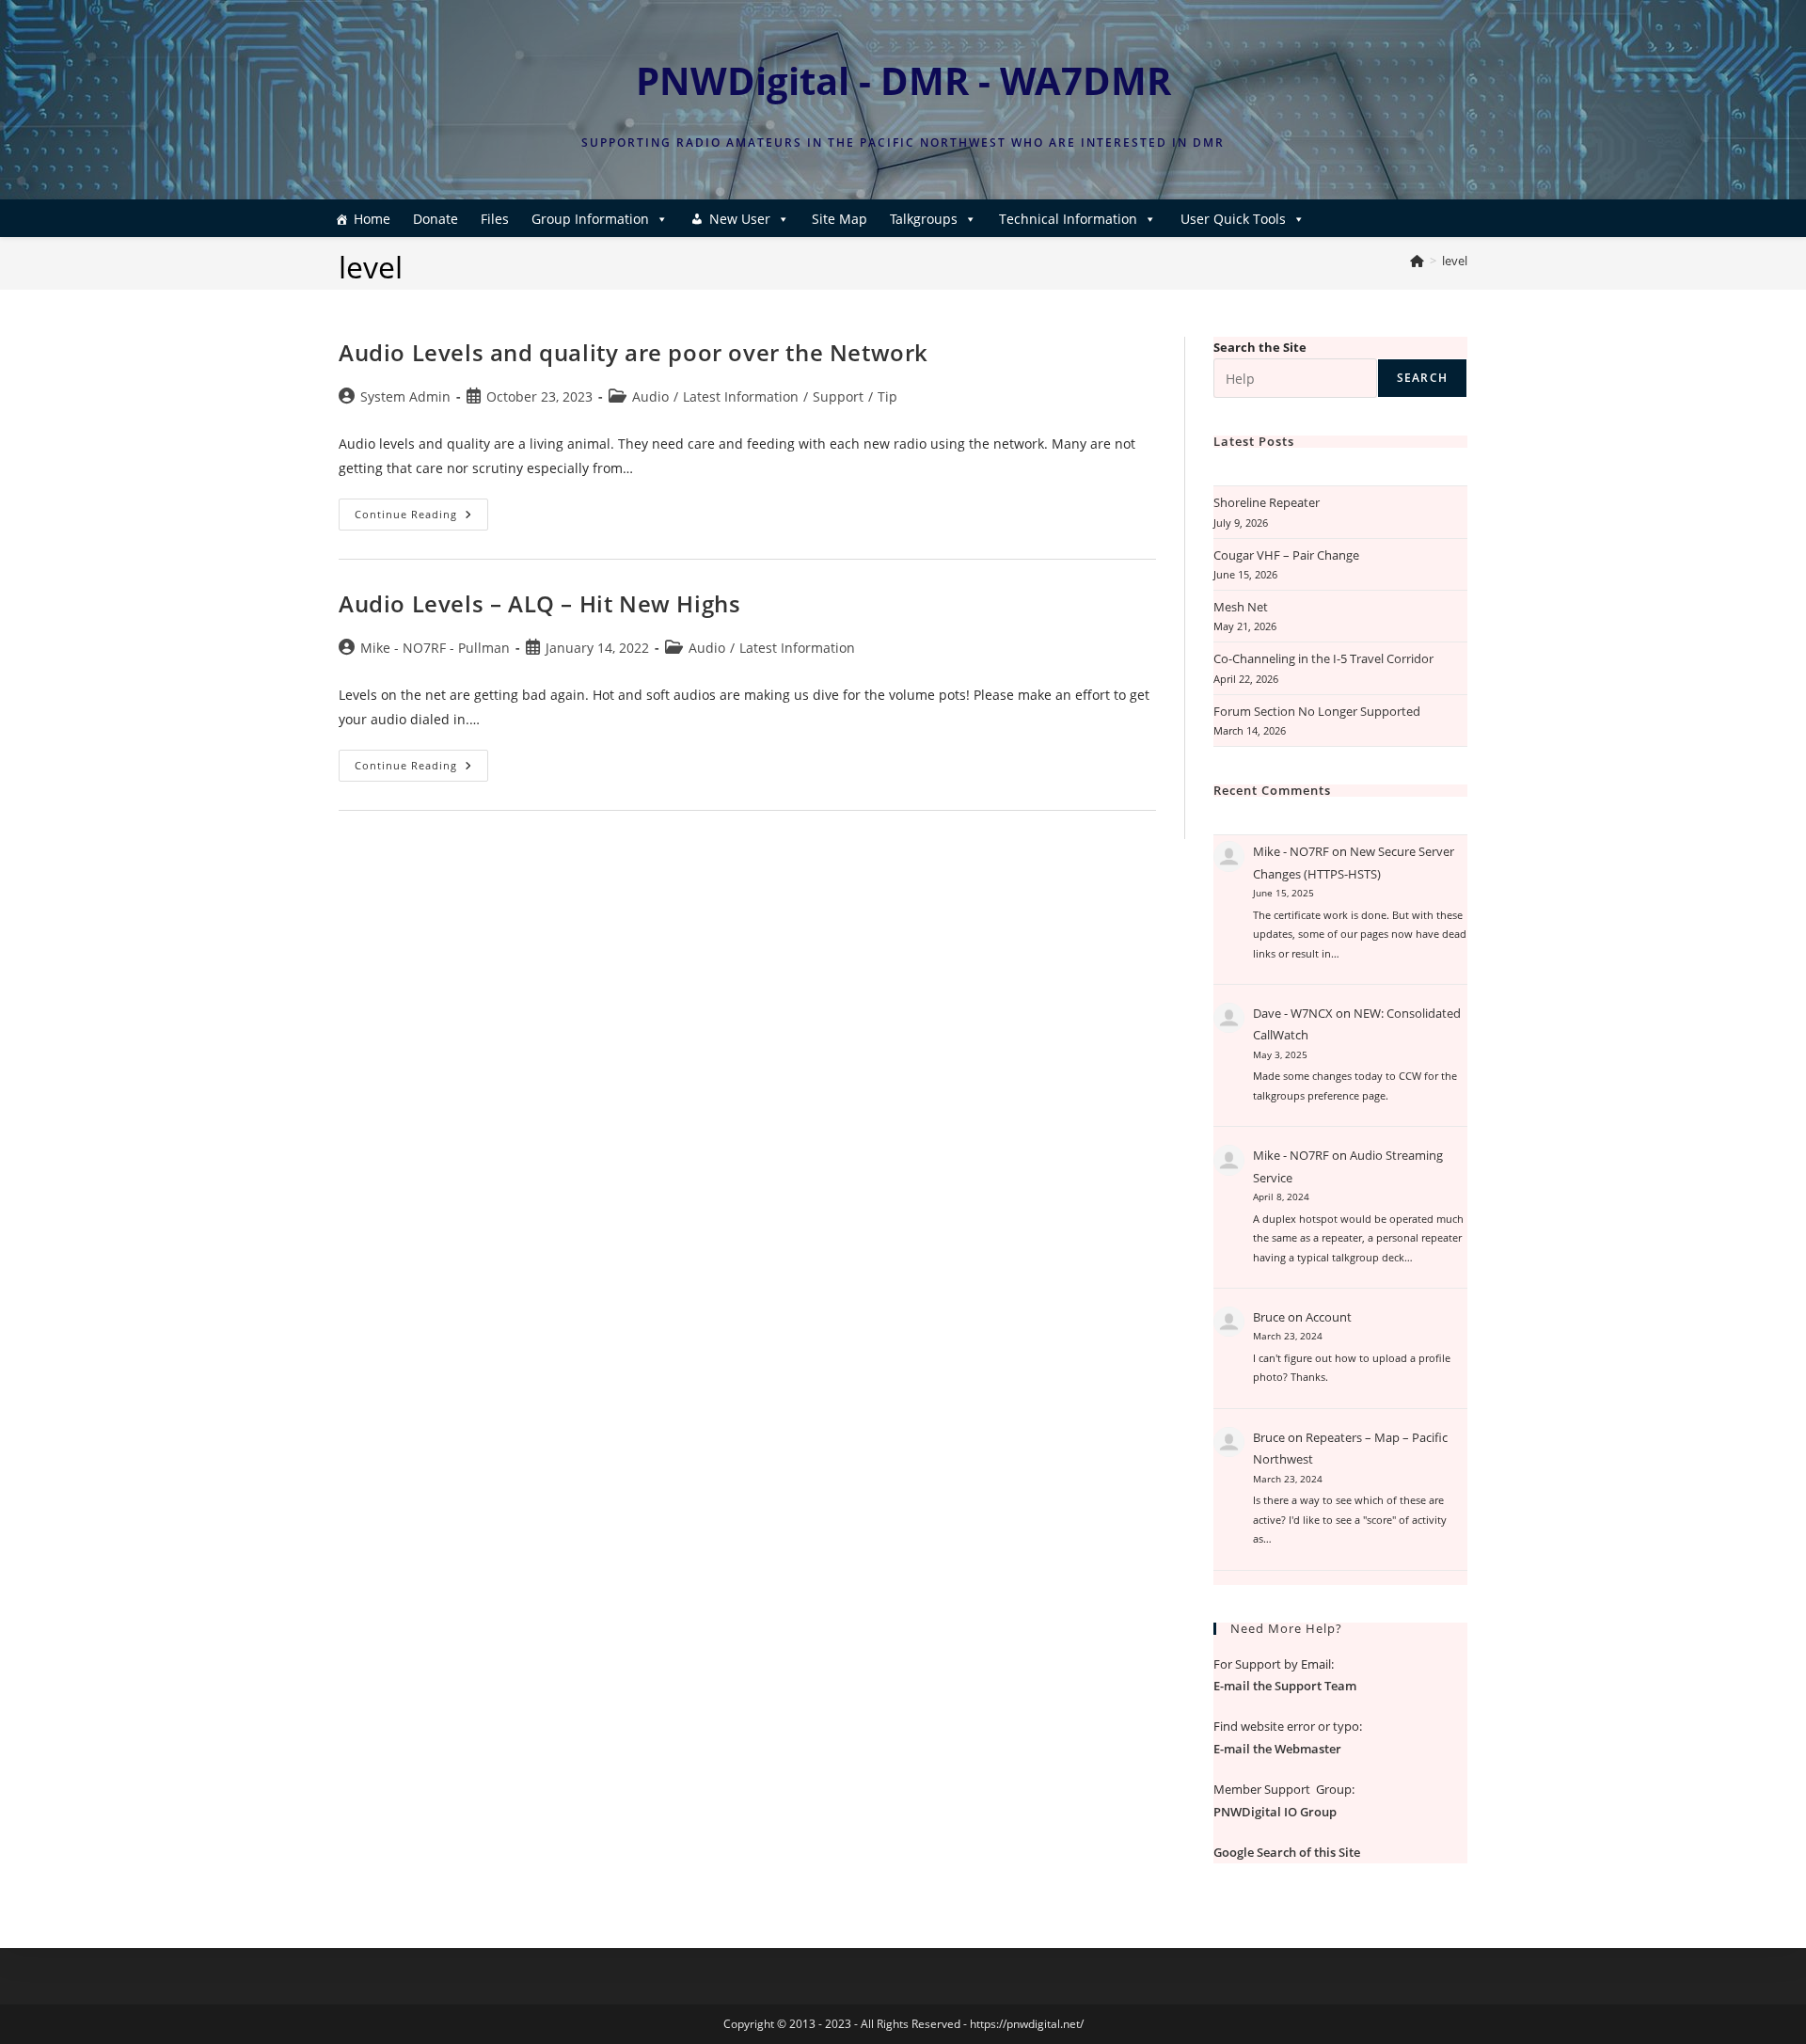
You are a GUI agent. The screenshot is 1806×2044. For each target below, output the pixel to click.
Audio (650, 396)
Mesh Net (1241, 607)
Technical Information (1068, 219)
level (1455, 261)
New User (740, 219)
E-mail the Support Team (1285, 1686)
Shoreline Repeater (1267, 502)
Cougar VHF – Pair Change (1286, 555)
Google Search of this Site (1287, 1852)
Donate (436, 219)
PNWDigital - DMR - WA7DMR (903, 80)
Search (1422, 378)
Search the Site (1260, 347)
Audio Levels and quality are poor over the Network (634, 352)
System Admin (405, 396)
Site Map (840, 219)
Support (838, 396)
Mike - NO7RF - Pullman (435, 648)
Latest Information (741, 396)
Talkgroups (924, 219)
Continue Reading (421, 518)
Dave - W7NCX (1293, 1013)
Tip (887, 396)
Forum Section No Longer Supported (1317, 711)
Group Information (590, 219)
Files (495, 219)
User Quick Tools (1233, 219)
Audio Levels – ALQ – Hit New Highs (539, 603)
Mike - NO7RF (1291, 851)
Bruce (1269, 1317)
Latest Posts (1254, 441)
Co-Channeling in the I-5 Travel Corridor (1323, 658)
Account (1329, 1317)
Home (372, 219)
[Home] (1417, 261)
